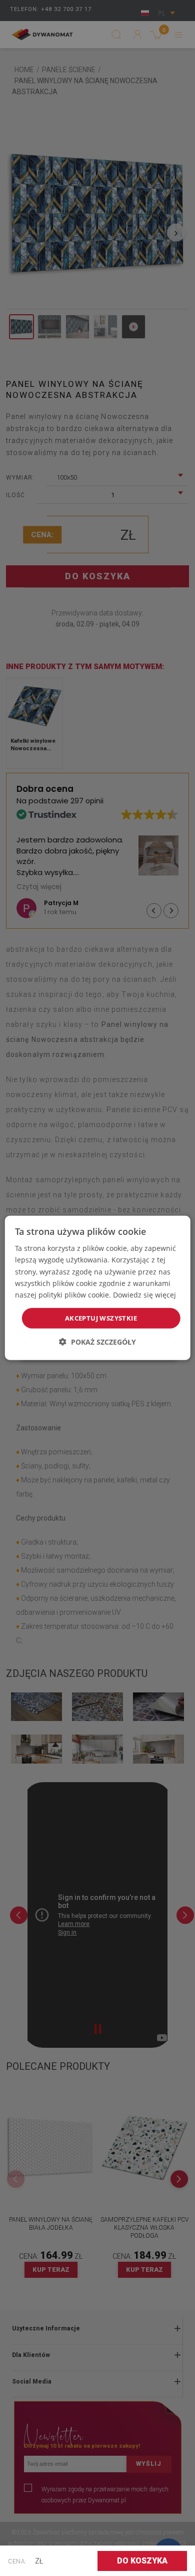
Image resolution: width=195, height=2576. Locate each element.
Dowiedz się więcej (144, 1295)
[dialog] (98, 1288)
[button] (97, 1342)
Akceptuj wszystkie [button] (101, 1318)
